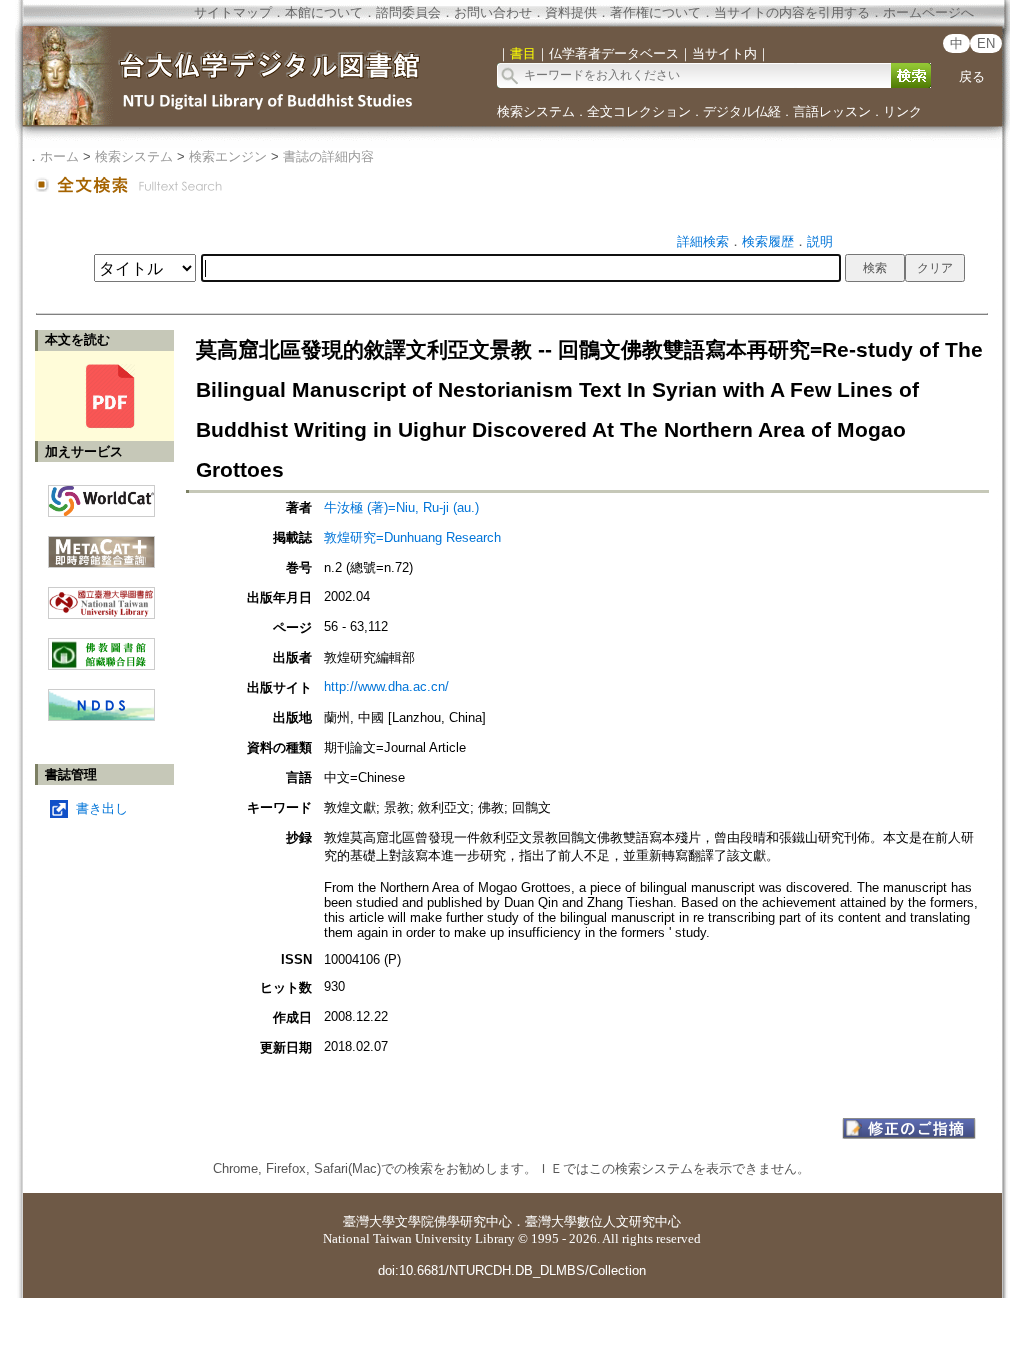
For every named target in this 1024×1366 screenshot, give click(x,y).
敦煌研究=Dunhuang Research (412, 537)
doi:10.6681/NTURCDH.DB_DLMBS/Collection (512, 1270)
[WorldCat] (101, 496)
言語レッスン (832, 111)
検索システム (536, 111)
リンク (902, 111)
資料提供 (571, 12)
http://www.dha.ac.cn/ (386, 686)
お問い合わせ (493, 12)
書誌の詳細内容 (328, 156)
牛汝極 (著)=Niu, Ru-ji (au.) (401, 507)
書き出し (102, 808)
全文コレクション (639, 111)
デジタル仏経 (742, 111)
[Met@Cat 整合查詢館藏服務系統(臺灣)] (101, 544)
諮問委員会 (408, 12)
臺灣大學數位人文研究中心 (603, 1221)
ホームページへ (928, 12)
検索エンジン (228, 156)
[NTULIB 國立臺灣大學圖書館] (101, 595)
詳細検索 (703, 241)
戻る (972, 76)
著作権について (655, 12)
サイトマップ (233, 12)
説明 (820, 241)
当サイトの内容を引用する (792, 12)
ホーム (59, 156)
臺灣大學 (369, 1221)
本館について (324, 12)
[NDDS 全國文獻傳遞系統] (101, 716)
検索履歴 (768, 241)
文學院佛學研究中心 (453, 1221)
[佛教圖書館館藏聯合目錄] (101, 646)
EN (986, 43)
